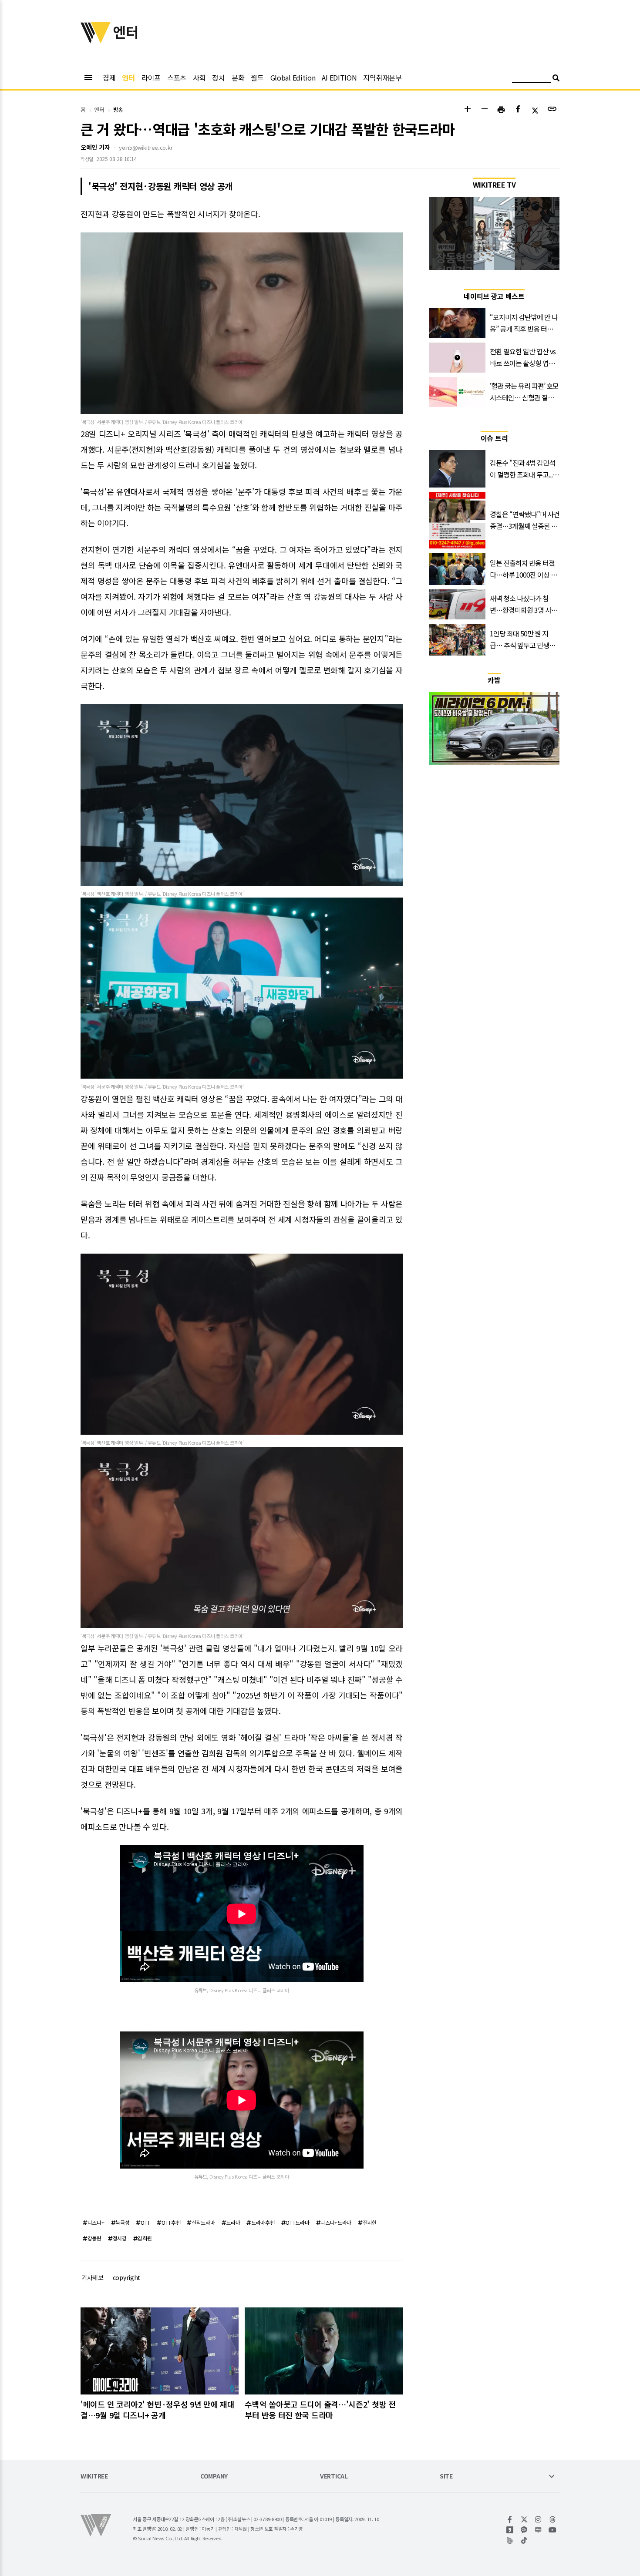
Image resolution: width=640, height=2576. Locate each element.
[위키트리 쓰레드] (553, 2519)
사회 (199, 77)
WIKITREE (94, 2477)
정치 (218, 77)
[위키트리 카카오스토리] (510, 2530)
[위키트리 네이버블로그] (538, 2530)
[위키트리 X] (524, 2519)
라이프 (151, 77)
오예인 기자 (95, 147)
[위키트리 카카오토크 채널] (524, 2530)
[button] (467, 110)
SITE (446, 2477)
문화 (238, 77)
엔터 (128, 77)
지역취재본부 (382, 77)
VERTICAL (334, 2477)
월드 (257, 77)
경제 (109, 77)
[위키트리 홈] (96, 40)
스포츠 (177, 77)
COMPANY (214, 2477)
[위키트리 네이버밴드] (510, 2540)
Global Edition (293, 77)
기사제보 (93, 2277)
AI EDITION (339, 77)
